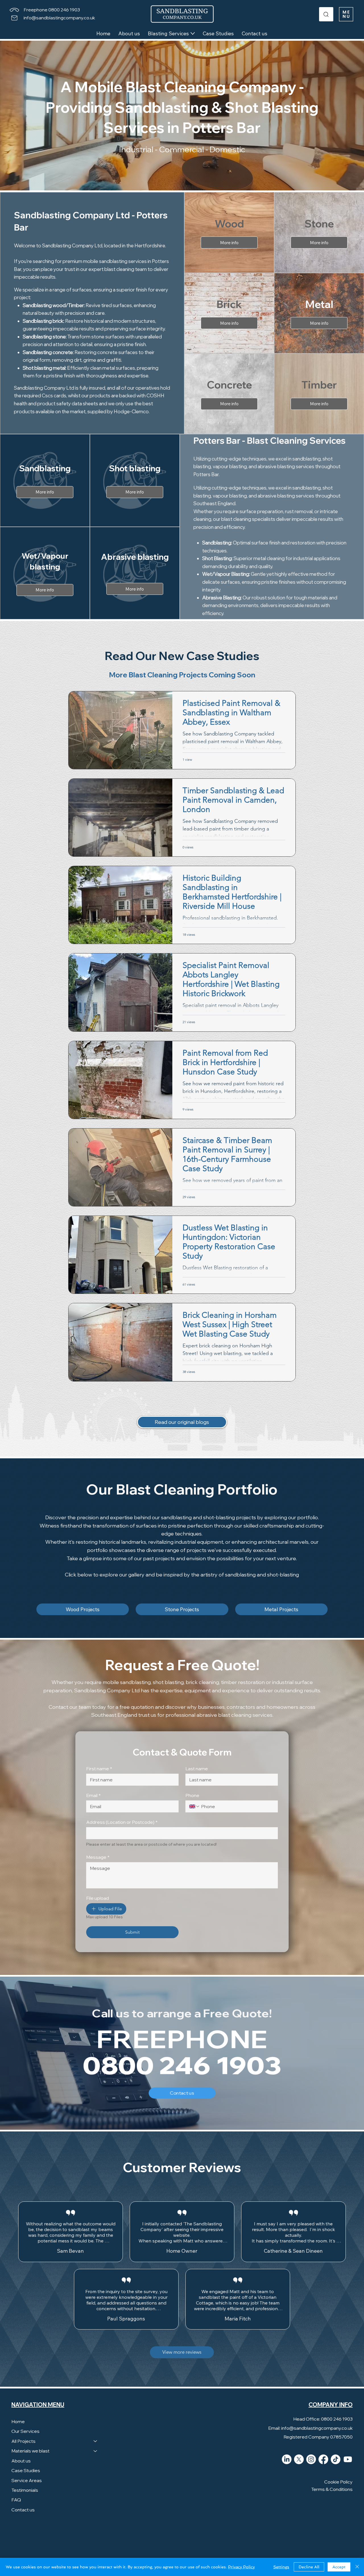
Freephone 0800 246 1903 (52, 10)
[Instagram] (311, 2476)
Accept (339, 2567)
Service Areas (27, 2497)
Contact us (23, 2527)
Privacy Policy (241, 2567)
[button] (346, 14)
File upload (98, 1898)
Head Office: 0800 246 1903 (323, 2436)
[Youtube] (348, 2476)
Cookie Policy (338, 2499)
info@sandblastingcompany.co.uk (59, 18)
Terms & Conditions (332, 2506)
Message (98, 1857)
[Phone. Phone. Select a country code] (195, 1806)
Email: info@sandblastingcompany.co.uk (310, 2445)
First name (99, 1769)
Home (18, 2439)
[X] (299, 2476)
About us (21, 2478)
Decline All (309, 2567)
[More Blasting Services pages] (193, 33)
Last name (197, 1769)
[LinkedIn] (287, 2476)
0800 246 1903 (182, 2066)
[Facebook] (323, 2476)
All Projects (23, 2458)
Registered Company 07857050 (318, 2454)
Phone (192, 1795)
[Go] (326, 14)
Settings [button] (281, 2567)
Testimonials (25, 2507)
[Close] (357, 2567)
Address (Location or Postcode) (122, 1822)
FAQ (16, 2517)
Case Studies (26, 2487)
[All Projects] (96, 2458)
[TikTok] (336, 2476)
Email (93, 1795)
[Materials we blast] (96, 2468)
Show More (71, 2249)
